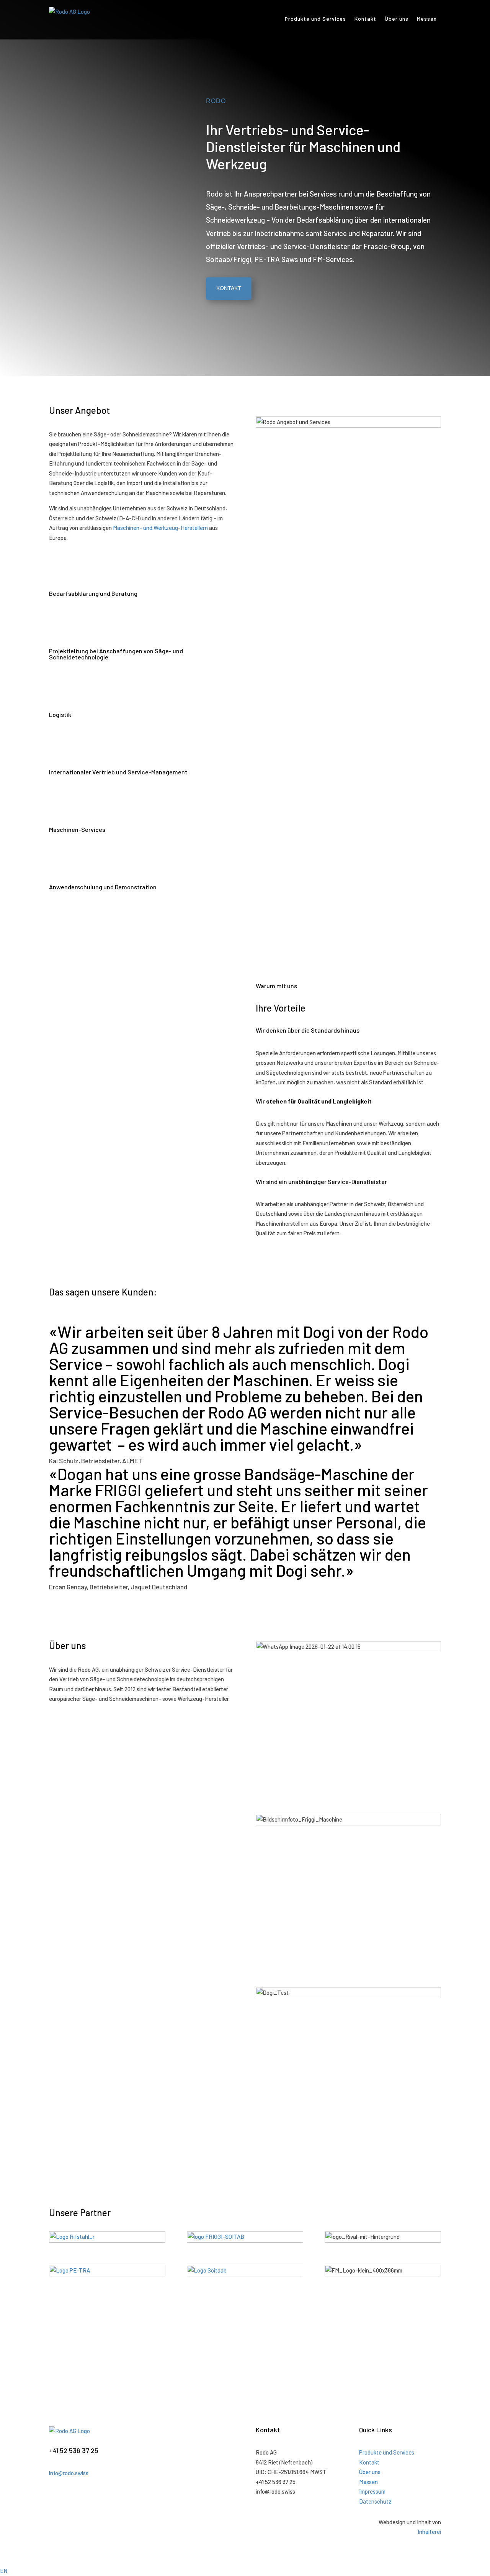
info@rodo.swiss (69, 2473)
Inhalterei (429, 2532)
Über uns (397, 19)
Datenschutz (375, 2501)
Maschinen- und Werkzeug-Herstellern (160, 528)
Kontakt (365, 19)
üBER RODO (77, 1724)
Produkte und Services (315, 19)
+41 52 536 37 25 (74, 2450)
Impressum (372, 2491)
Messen (427, 19)
